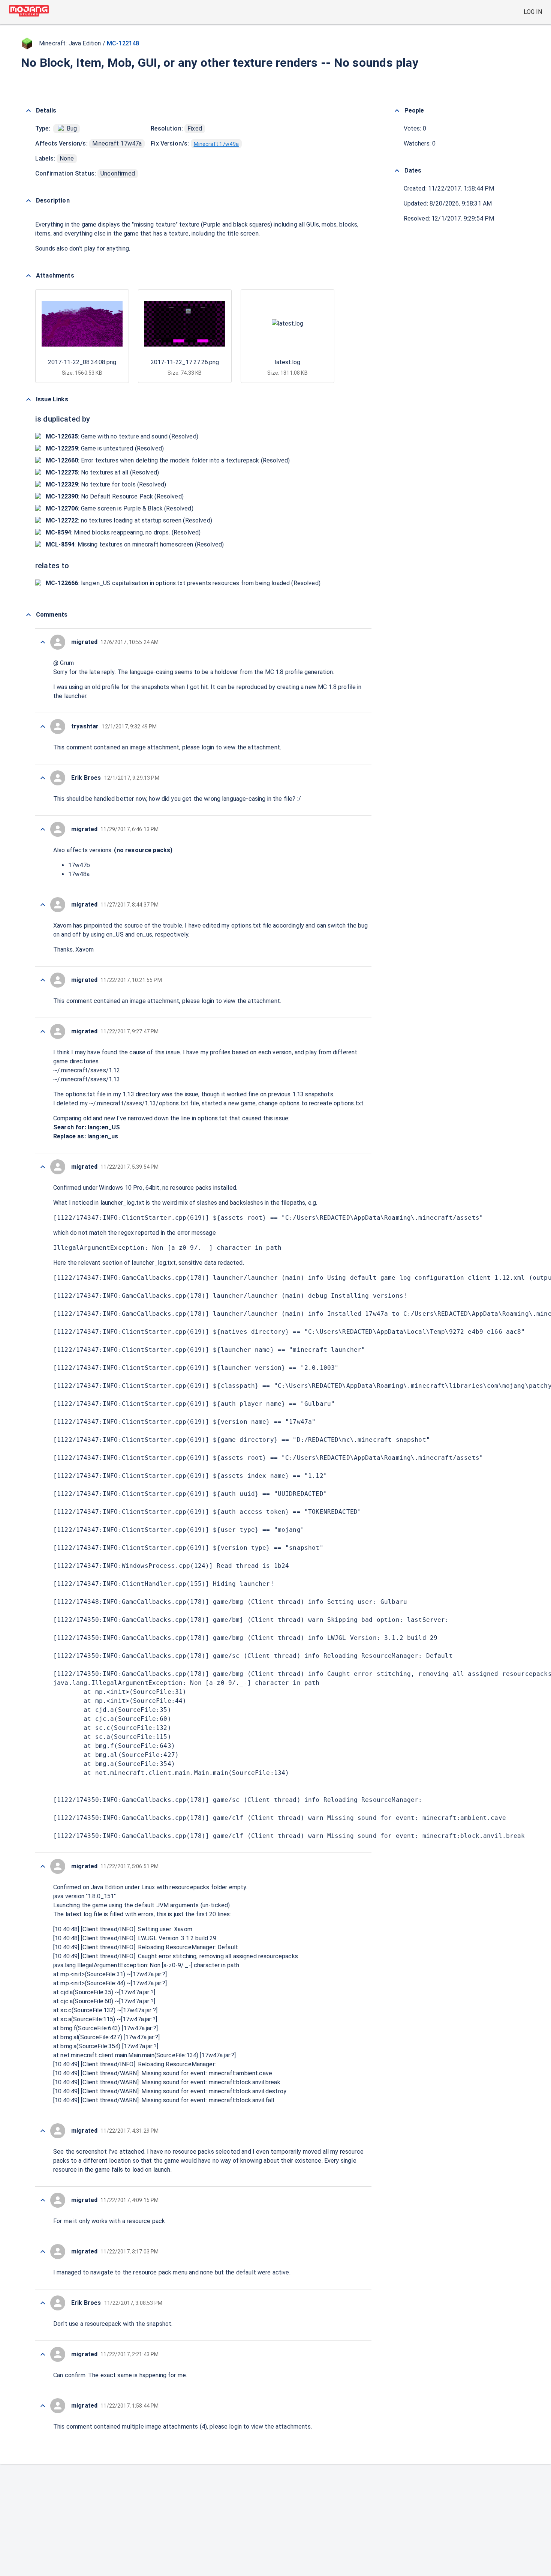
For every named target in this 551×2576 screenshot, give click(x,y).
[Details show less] (28, 111)
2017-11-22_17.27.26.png (185, 362)
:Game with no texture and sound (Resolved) (122, 436)
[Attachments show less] (28, 276)
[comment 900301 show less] (43, 2131)
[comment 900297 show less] (43, 2354)
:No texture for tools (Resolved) (106, 484)
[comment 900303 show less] (43, 1167)
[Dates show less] (397, 171)
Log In (533, 12)
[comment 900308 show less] (43, 778)
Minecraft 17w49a (216, 144)
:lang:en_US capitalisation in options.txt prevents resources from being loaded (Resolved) (183, 583)
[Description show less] (28, 201)
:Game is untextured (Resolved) (105, 448)
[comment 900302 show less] (43, 1866)
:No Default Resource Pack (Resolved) (115, 496)
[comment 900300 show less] (43, 2200)
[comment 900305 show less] (43, 980)
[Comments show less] (28, 615)
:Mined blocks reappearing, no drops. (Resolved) (123, 532)
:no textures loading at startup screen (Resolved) (129, 520)
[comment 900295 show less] (43, 2406)
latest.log (287, 362)
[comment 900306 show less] (43, 905)
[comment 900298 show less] (43, 2303)
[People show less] (397, 111)
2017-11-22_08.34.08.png (82, 362)
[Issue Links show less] (28, 399)
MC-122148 (123, 43)
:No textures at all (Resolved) (102, 472)
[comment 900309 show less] (43, 727)
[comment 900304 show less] (43, 1031)
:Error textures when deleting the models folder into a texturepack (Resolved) (168, 460)
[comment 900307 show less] (43, 829)
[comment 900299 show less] (43, 2252)
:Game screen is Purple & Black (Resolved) (120, 508)
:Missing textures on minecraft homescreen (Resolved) (135, 544)
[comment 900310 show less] (43, 642)
